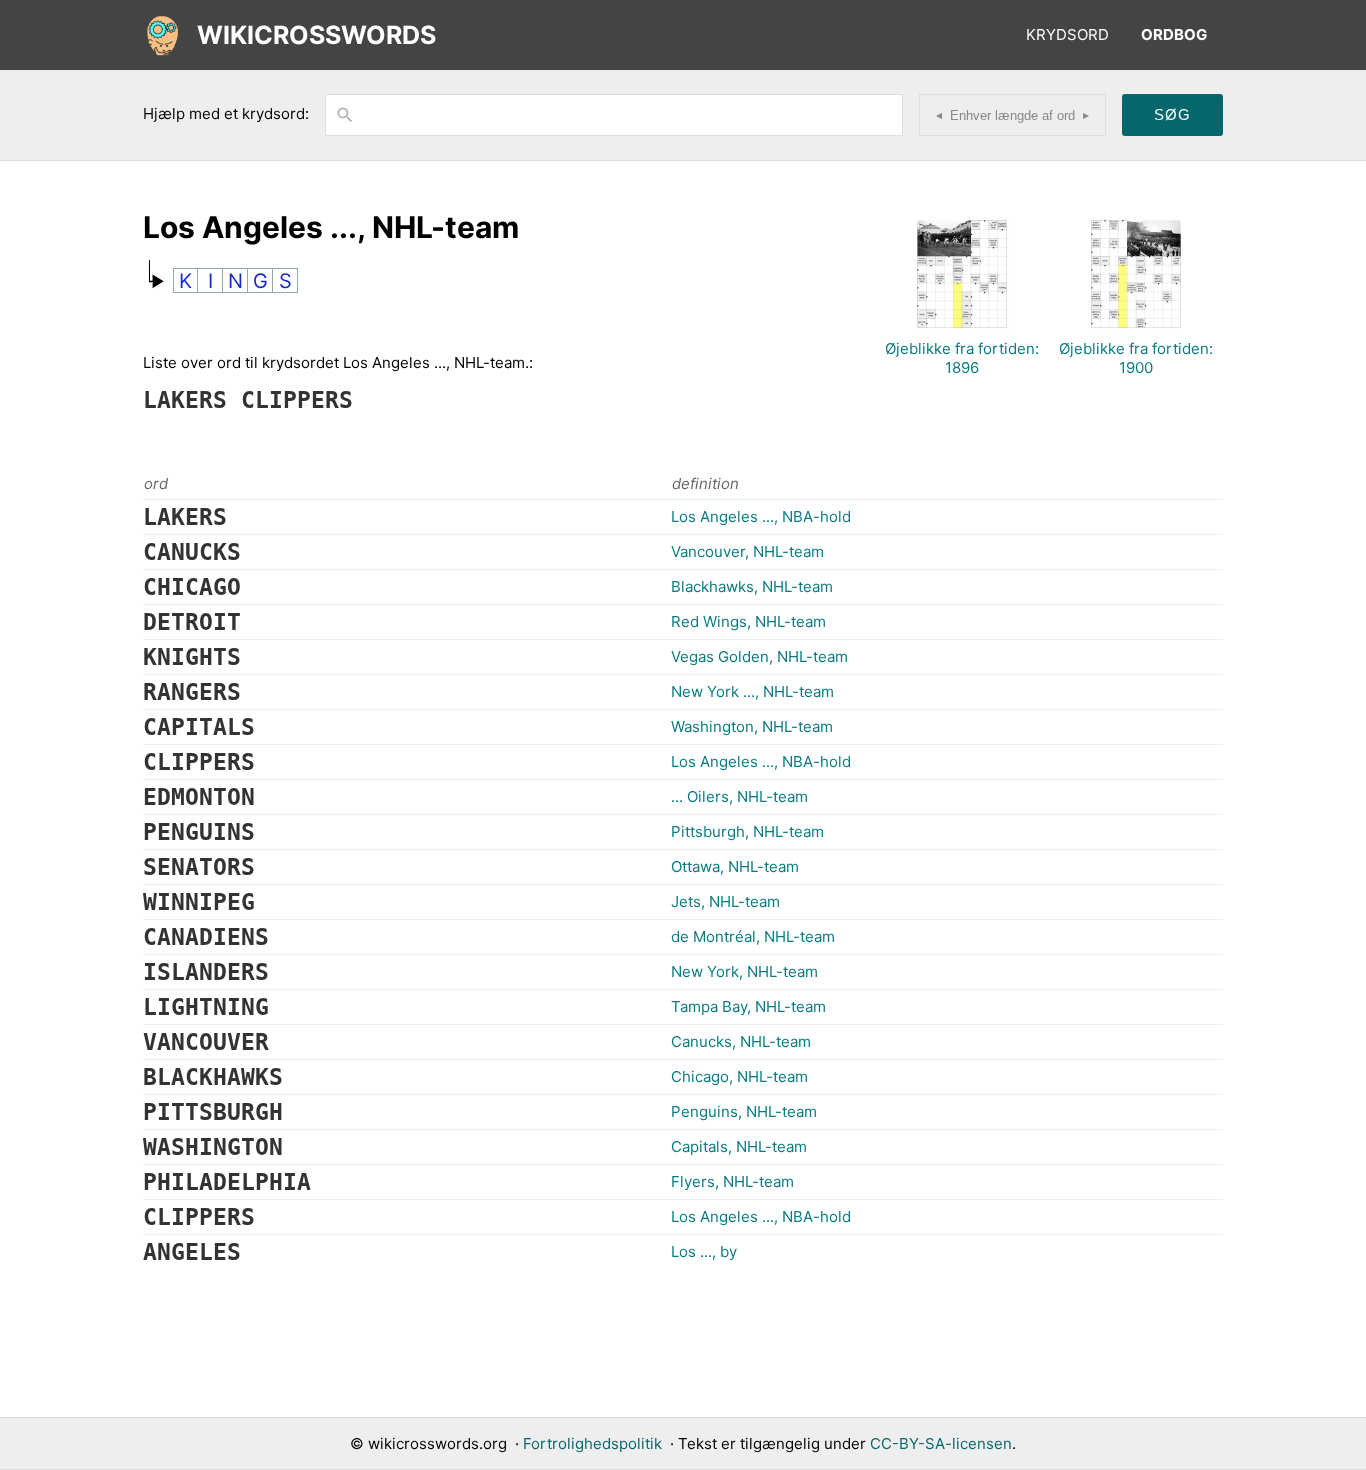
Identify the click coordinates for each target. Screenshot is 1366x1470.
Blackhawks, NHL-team (752, 586)
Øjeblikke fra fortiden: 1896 (962, 358)
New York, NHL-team (744, 971)
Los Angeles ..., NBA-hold (761, 516)
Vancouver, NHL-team (747, 551)
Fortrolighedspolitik (592, 1443)
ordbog (1174, 34)
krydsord (1067, 34)
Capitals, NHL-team (739, 1146)
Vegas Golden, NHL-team (759, 656)
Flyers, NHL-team (732, 1181)
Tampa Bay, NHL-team (748, 1006)
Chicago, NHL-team (739, 1076)
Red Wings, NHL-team (748, 621)
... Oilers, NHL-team (739, 796)
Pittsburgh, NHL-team (747, 831)
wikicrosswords (316, 35)
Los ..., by (704, 1251)
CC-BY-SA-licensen (941, 1443)
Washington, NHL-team (752, 726)
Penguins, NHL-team (744, 1111)
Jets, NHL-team (725, 901)
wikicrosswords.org (437, 1443)
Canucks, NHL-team (741, 1041)
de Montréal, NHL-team (753, 936)
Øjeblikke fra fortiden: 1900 (1136, 358)
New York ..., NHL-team (752, 691)
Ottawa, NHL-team (735, 866)
